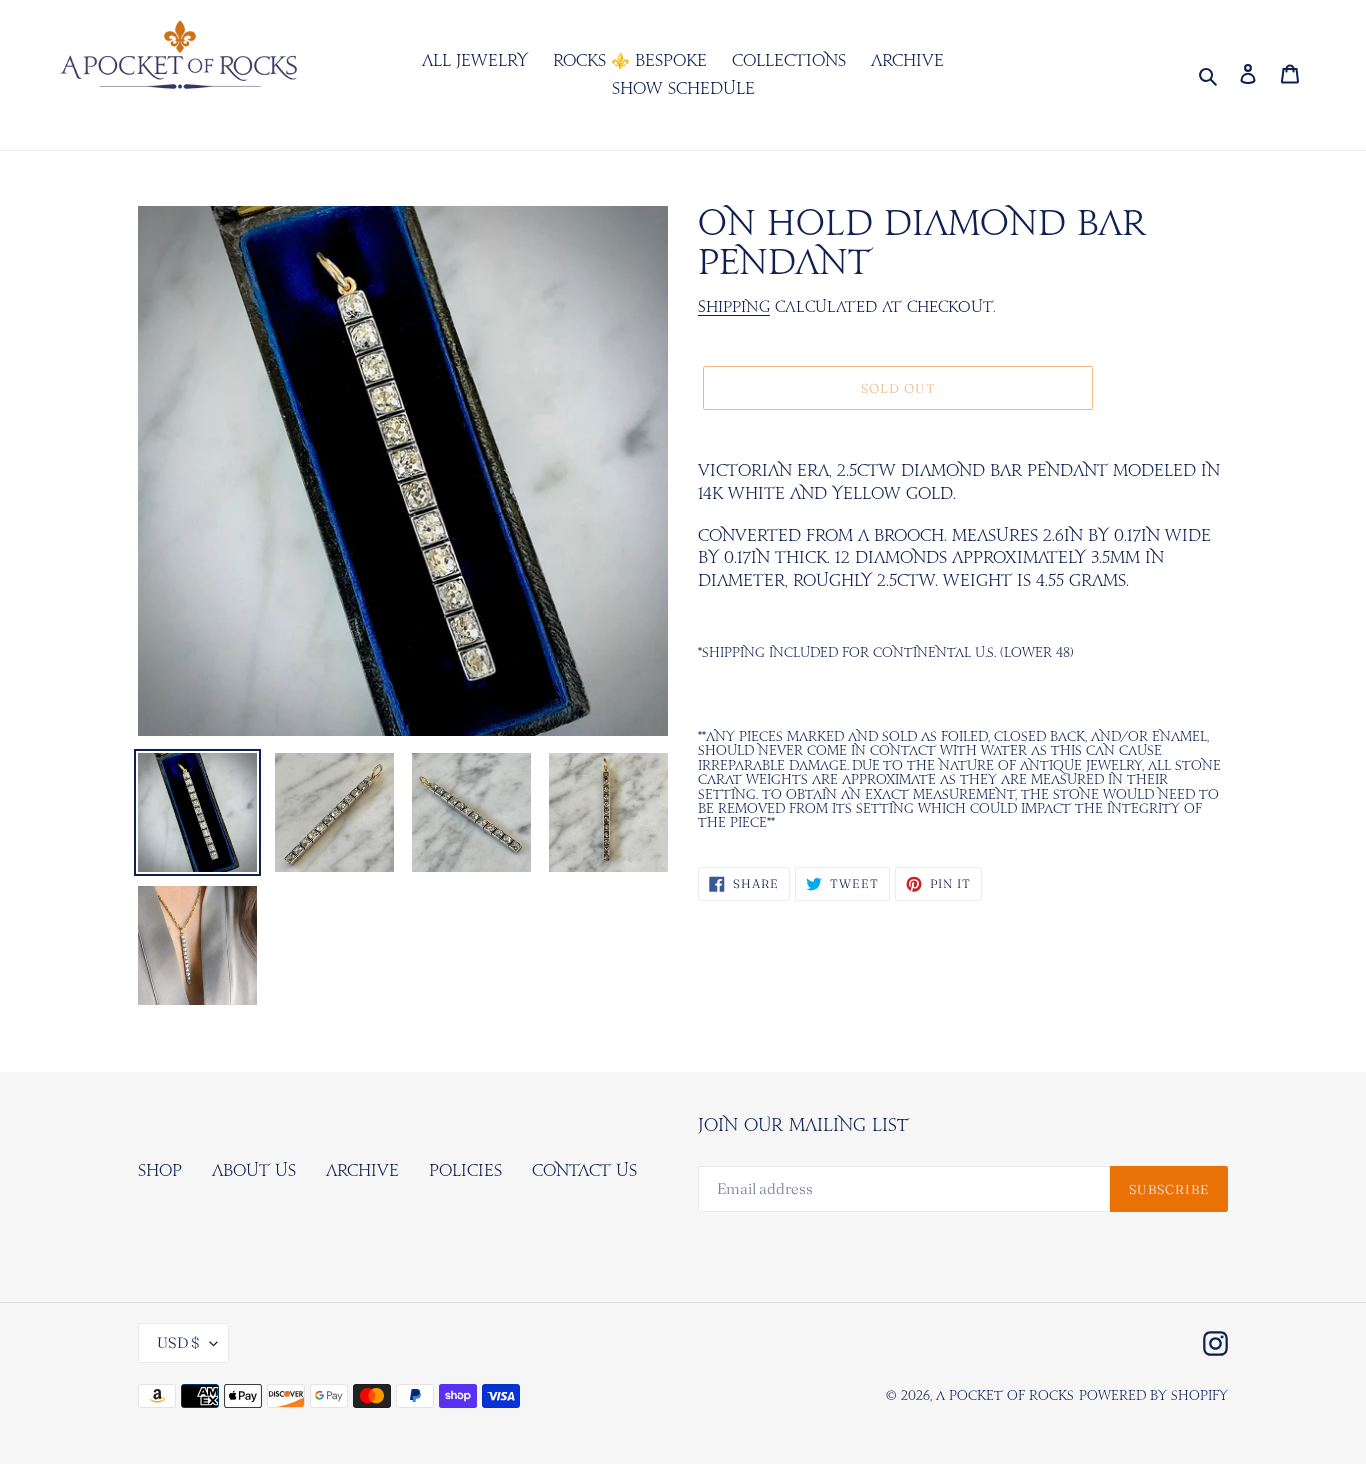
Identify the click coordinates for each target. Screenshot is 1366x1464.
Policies (465, 1171)
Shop (160, 1171)
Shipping (734, 307)
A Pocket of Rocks (1005, 1396)
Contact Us (584, 1171)
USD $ (178, 1342)
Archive (362, 1171)
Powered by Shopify (1153, 1396)
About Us (254, 1171)
